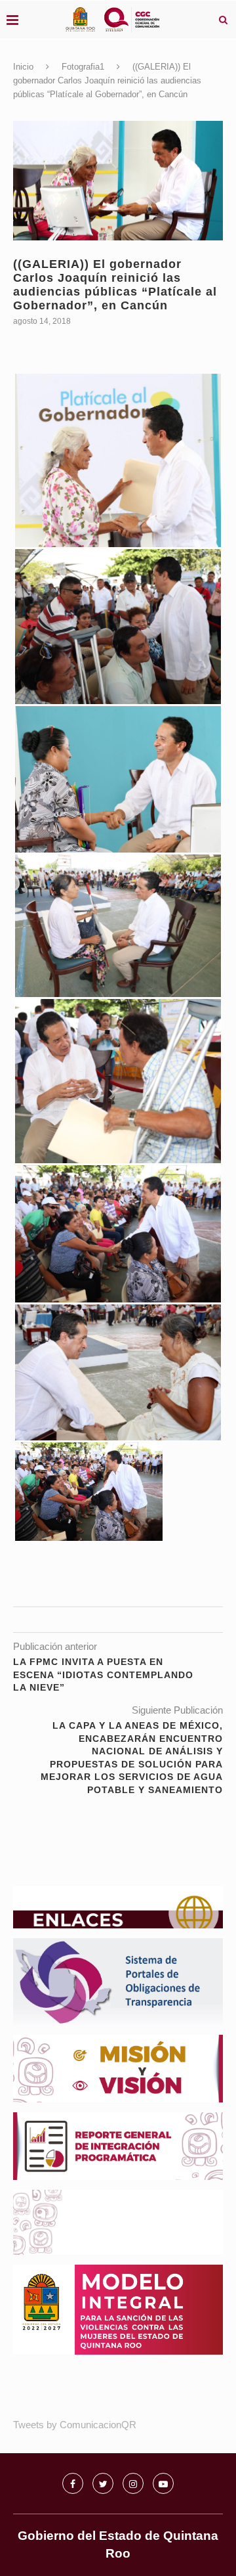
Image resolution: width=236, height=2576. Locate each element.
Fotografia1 (83, 67)
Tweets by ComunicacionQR (75, 2425)
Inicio (23, 67)
